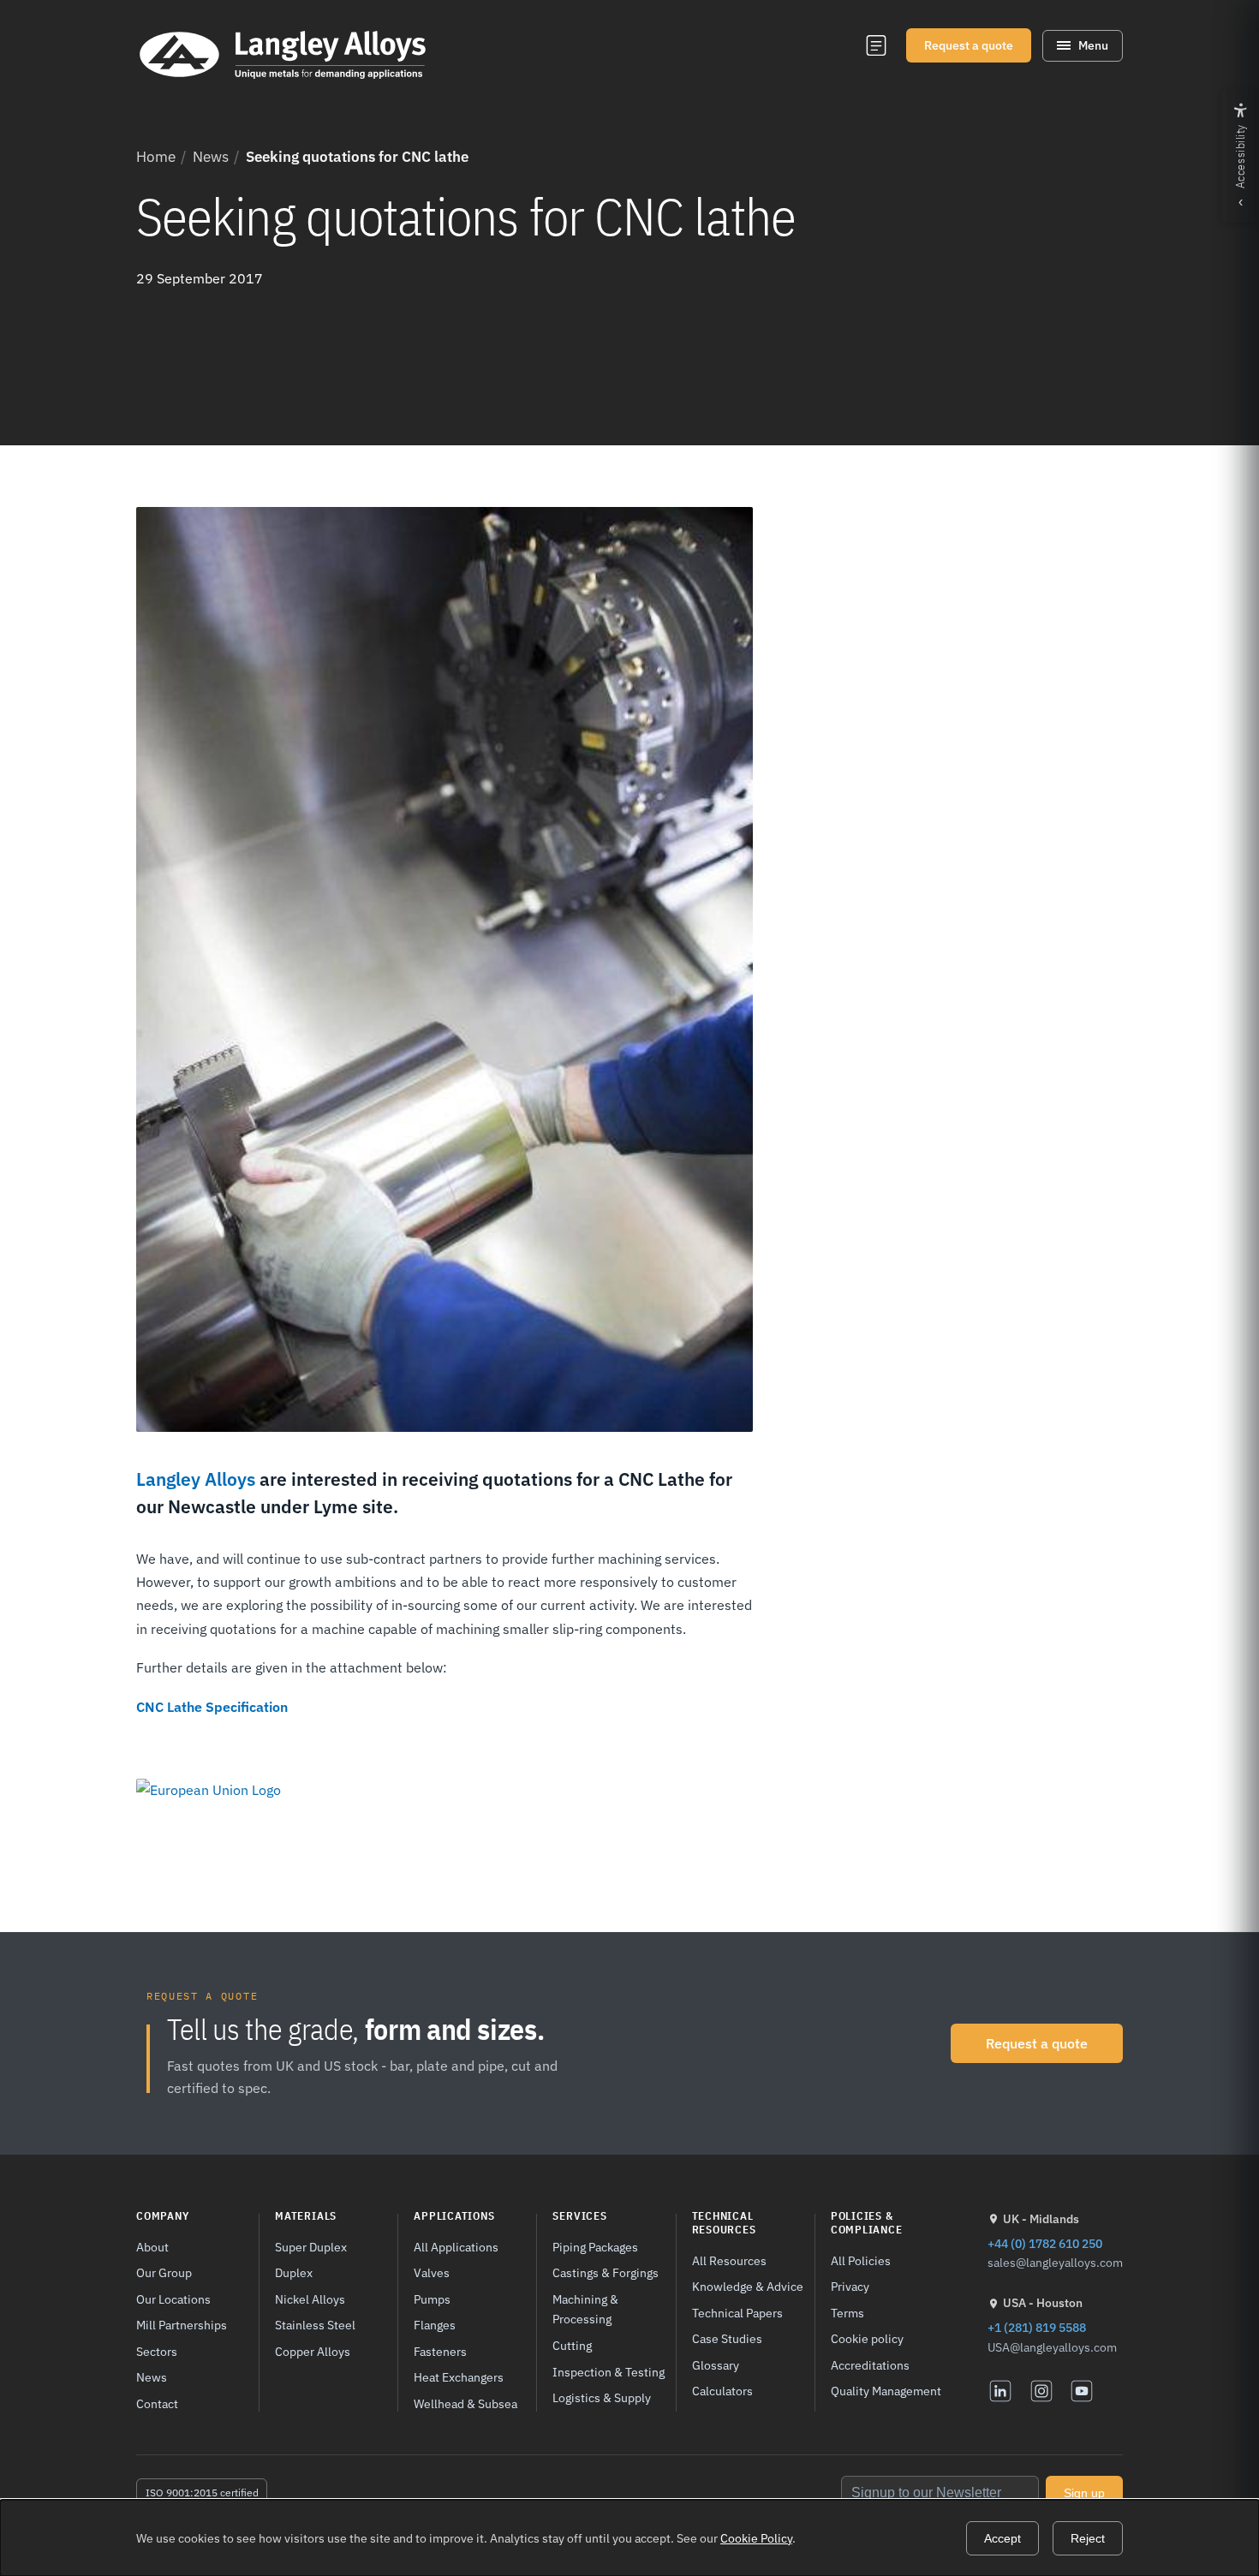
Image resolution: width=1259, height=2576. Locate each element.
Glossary (716, 2365)
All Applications (456, 2247)
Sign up (1084, 2493)
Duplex (294, 2272)
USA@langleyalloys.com (1052, 2347)
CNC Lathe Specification (212, 1707)
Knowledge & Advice (748, 2286)
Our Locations (173, 2299)
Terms (847, 2313)
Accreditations (870, 2365)
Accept (1002, 2538)
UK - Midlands (1041, 2219)
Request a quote (969, 45)
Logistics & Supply (602, 2397)
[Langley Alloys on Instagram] (1041, 2391)
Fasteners (440, 2351)
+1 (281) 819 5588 (1037, 2327)
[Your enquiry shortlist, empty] (876, 45)
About (152, 2247)
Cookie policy (867, 2338)
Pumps (432, 2299)
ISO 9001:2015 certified (202, 2493)
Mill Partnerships (182, 2325)
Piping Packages (595, 2247)
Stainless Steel (315, 2325)
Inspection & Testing (609, 2372)
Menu (1093, 45)
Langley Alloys (196, 1479)
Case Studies (727, 2338)
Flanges (435, 2325)
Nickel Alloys (310, 2299)
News (211, 157)
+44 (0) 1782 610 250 (1045, 2243)
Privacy (850, 2286)
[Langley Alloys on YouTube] (1082, 2391)
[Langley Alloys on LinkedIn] (1000, 2391)
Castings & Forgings (606, 2272)
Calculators (722, 2391)
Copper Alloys (313, 2351)
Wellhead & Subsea (465, 2403)
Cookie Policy (756, 2538)
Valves (432, 2272)
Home (156, 157)
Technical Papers (737, 2313)
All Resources (729, 2260)
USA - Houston (1043, 2303)
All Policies (861, 2260)
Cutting (572, 2345)
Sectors (157, 2351)
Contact (157, 2403)
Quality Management (886, 2391)
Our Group (164, 2272)
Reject (1088, 2538)
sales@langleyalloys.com (1055, 2263)
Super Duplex (311, 2247)
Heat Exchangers (459, 2377)
